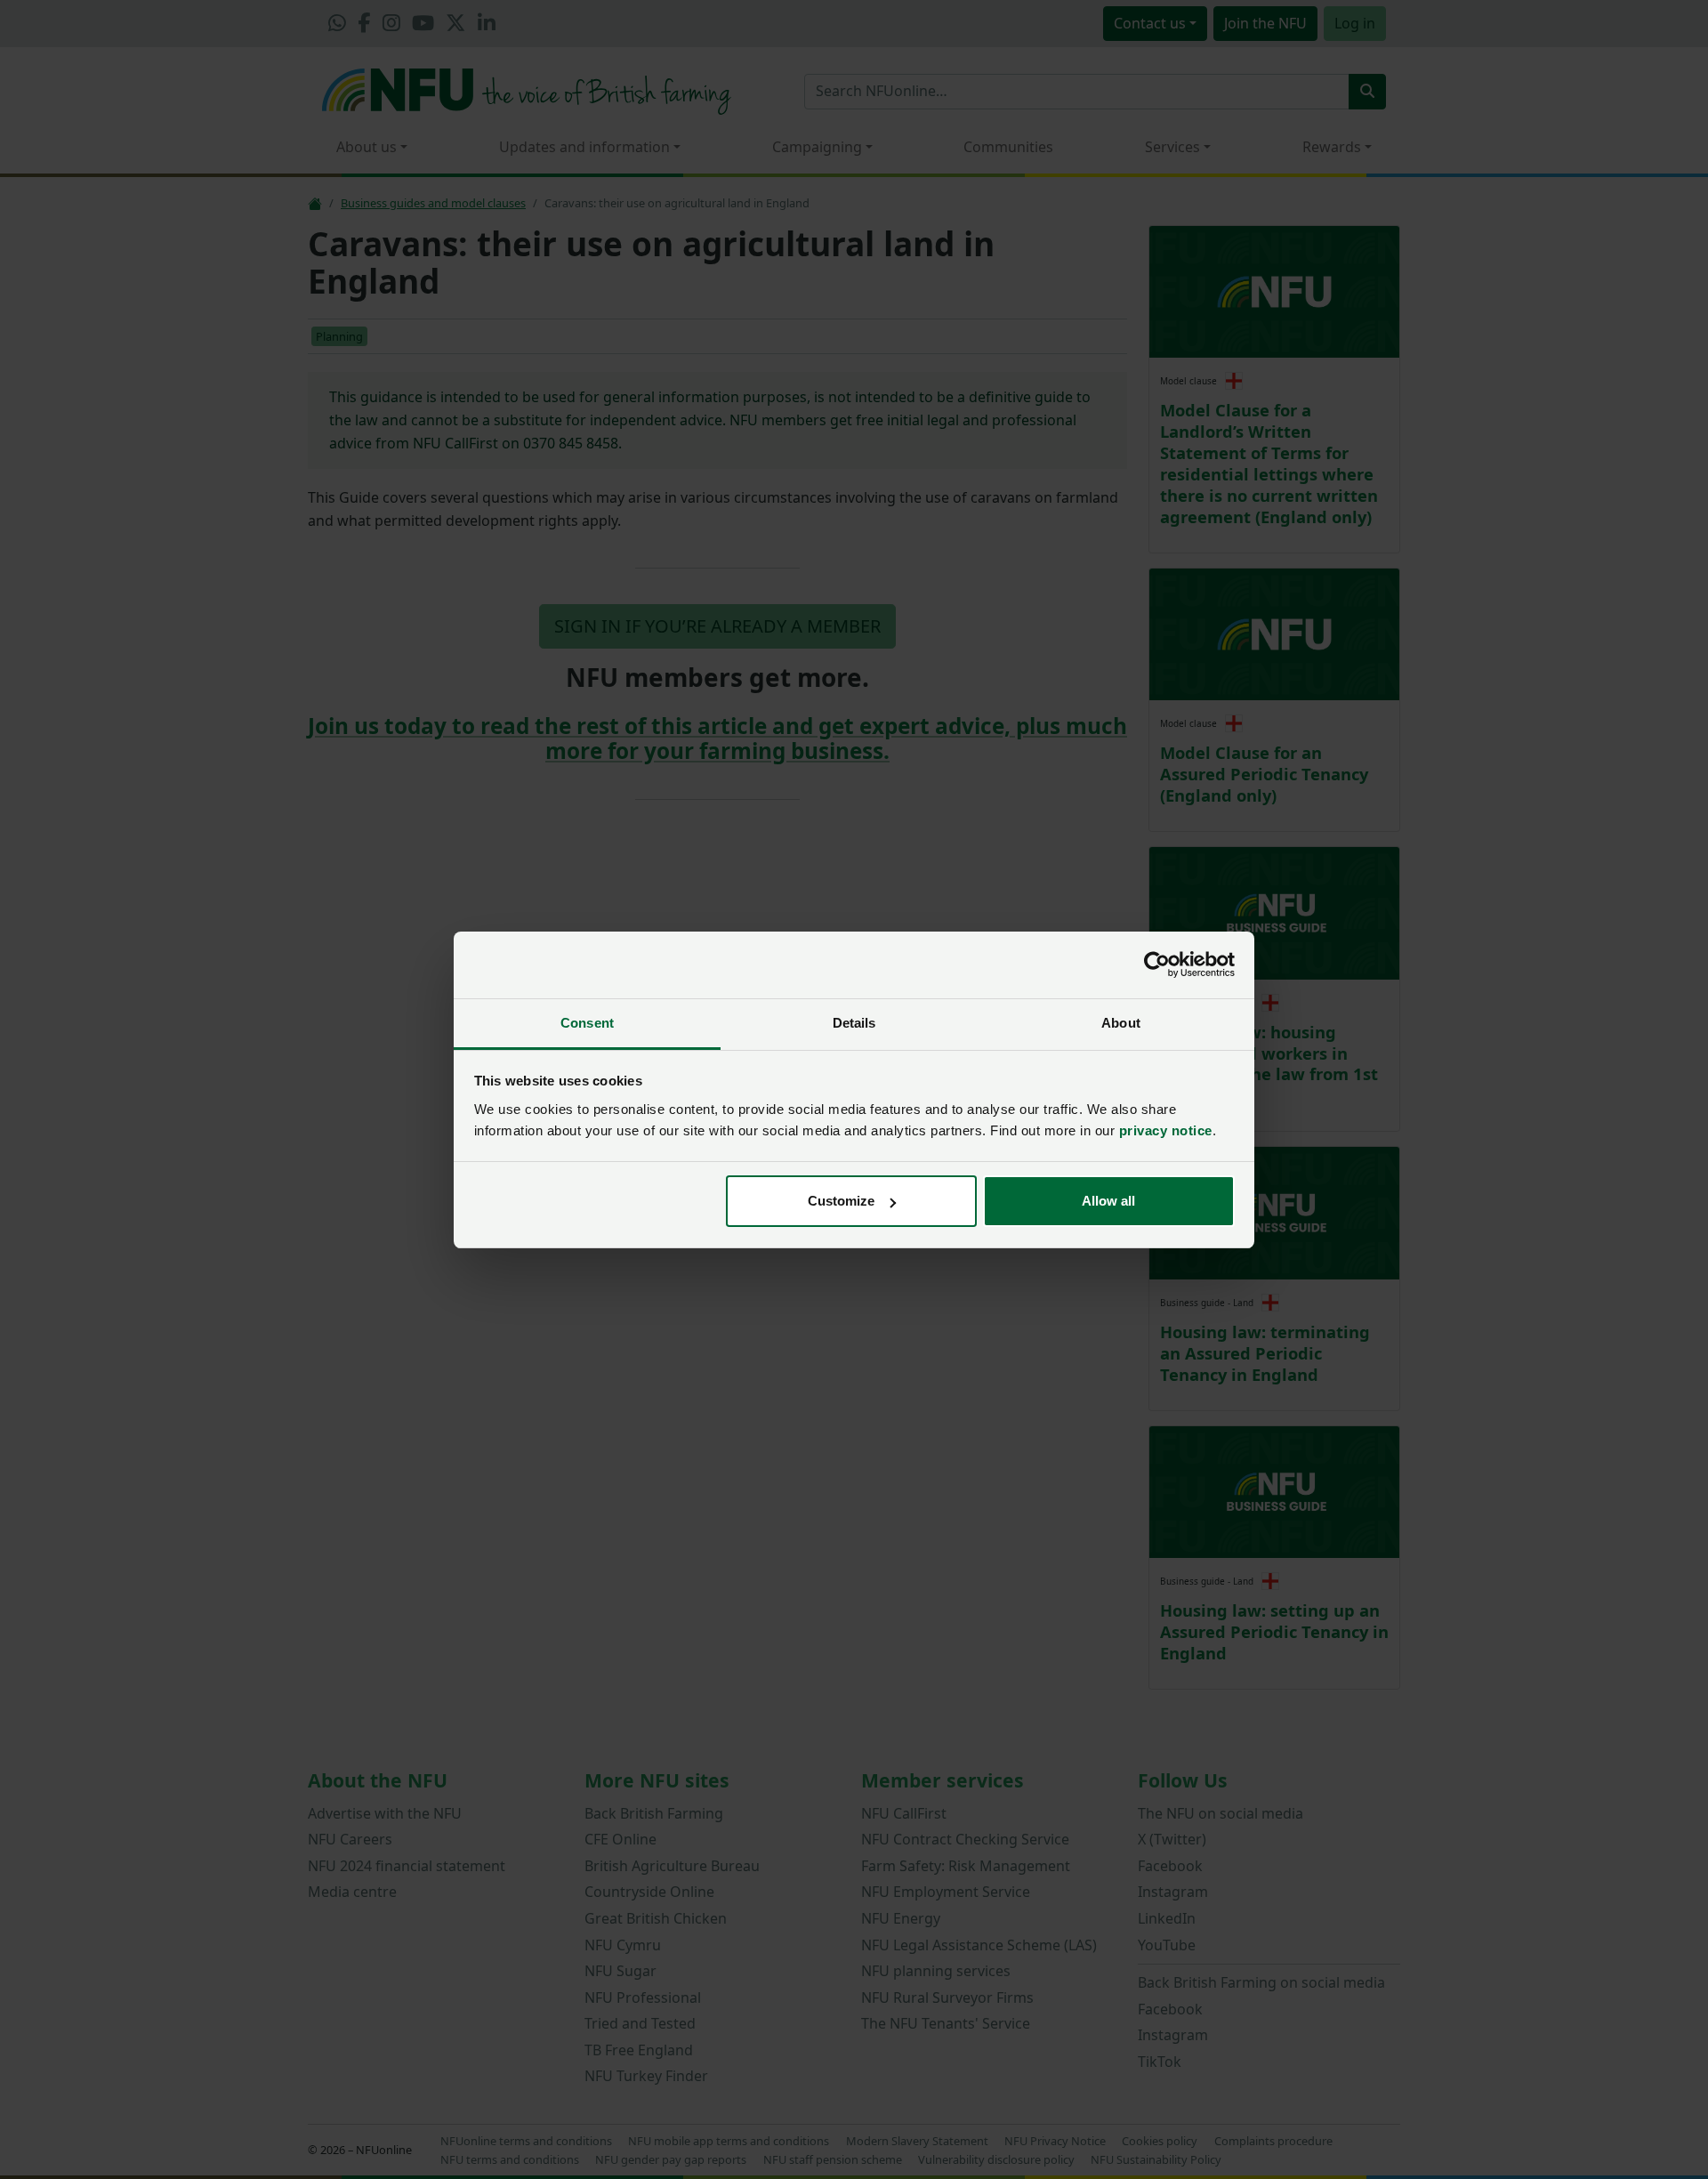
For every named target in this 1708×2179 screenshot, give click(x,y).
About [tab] (1121, 1023)
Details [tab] (854, 1023)
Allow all (1108, 1201)
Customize (841, 1201)
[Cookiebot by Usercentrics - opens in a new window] (1157, 964)
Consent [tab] (587, 1023)
